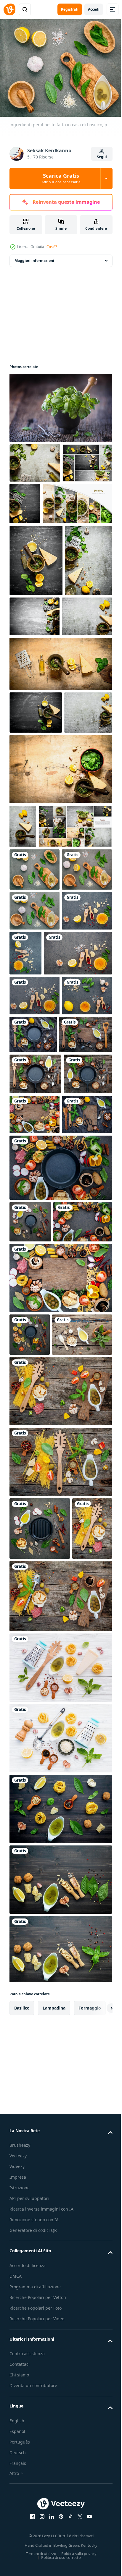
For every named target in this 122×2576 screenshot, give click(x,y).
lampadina (54, 2520)
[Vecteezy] (9, 9)
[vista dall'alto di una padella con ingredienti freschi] (86, 1318)
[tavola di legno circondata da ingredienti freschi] (85, 1438)
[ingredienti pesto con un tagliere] (34, 1479)
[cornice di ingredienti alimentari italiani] (39, 1628)
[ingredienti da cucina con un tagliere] (60, 1684)
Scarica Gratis (61, 178)
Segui (102, 157)
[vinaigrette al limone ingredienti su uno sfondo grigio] (34, 1190)
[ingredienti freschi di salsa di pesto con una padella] (34, 1439)
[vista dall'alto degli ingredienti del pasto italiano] (60, 1840)
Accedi (94, 9)
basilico (22, 2520)
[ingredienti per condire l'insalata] (34, 1279)
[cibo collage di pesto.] (34, 499)
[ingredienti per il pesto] (36, 1358)
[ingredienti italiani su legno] (29, 2040)
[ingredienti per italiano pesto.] (77, 500)
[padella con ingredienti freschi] (35, 1398)
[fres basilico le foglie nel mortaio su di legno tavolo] (60, 404)
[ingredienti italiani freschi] (60, 2179)
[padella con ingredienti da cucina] (60, 1533)
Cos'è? (52, 247)
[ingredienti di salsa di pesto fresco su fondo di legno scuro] (60, 2321)
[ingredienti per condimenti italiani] (44, 1237)
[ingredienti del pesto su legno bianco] (60, 2250)
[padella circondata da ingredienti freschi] (30, 1587)
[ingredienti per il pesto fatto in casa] (78, 1192)
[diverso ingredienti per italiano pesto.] (33, 670)
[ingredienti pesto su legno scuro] (60, 2391)
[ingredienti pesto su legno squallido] (39, 1784)
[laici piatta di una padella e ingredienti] (30, 1741)
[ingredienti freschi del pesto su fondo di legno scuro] (60, 2461)
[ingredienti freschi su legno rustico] (60, 2108)
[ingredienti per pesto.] (35, 459)
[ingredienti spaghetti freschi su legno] (60, 1911)
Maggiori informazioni (34, 257)
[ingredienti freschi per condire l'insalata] (34, 1319)
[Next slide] (99, 2520)
